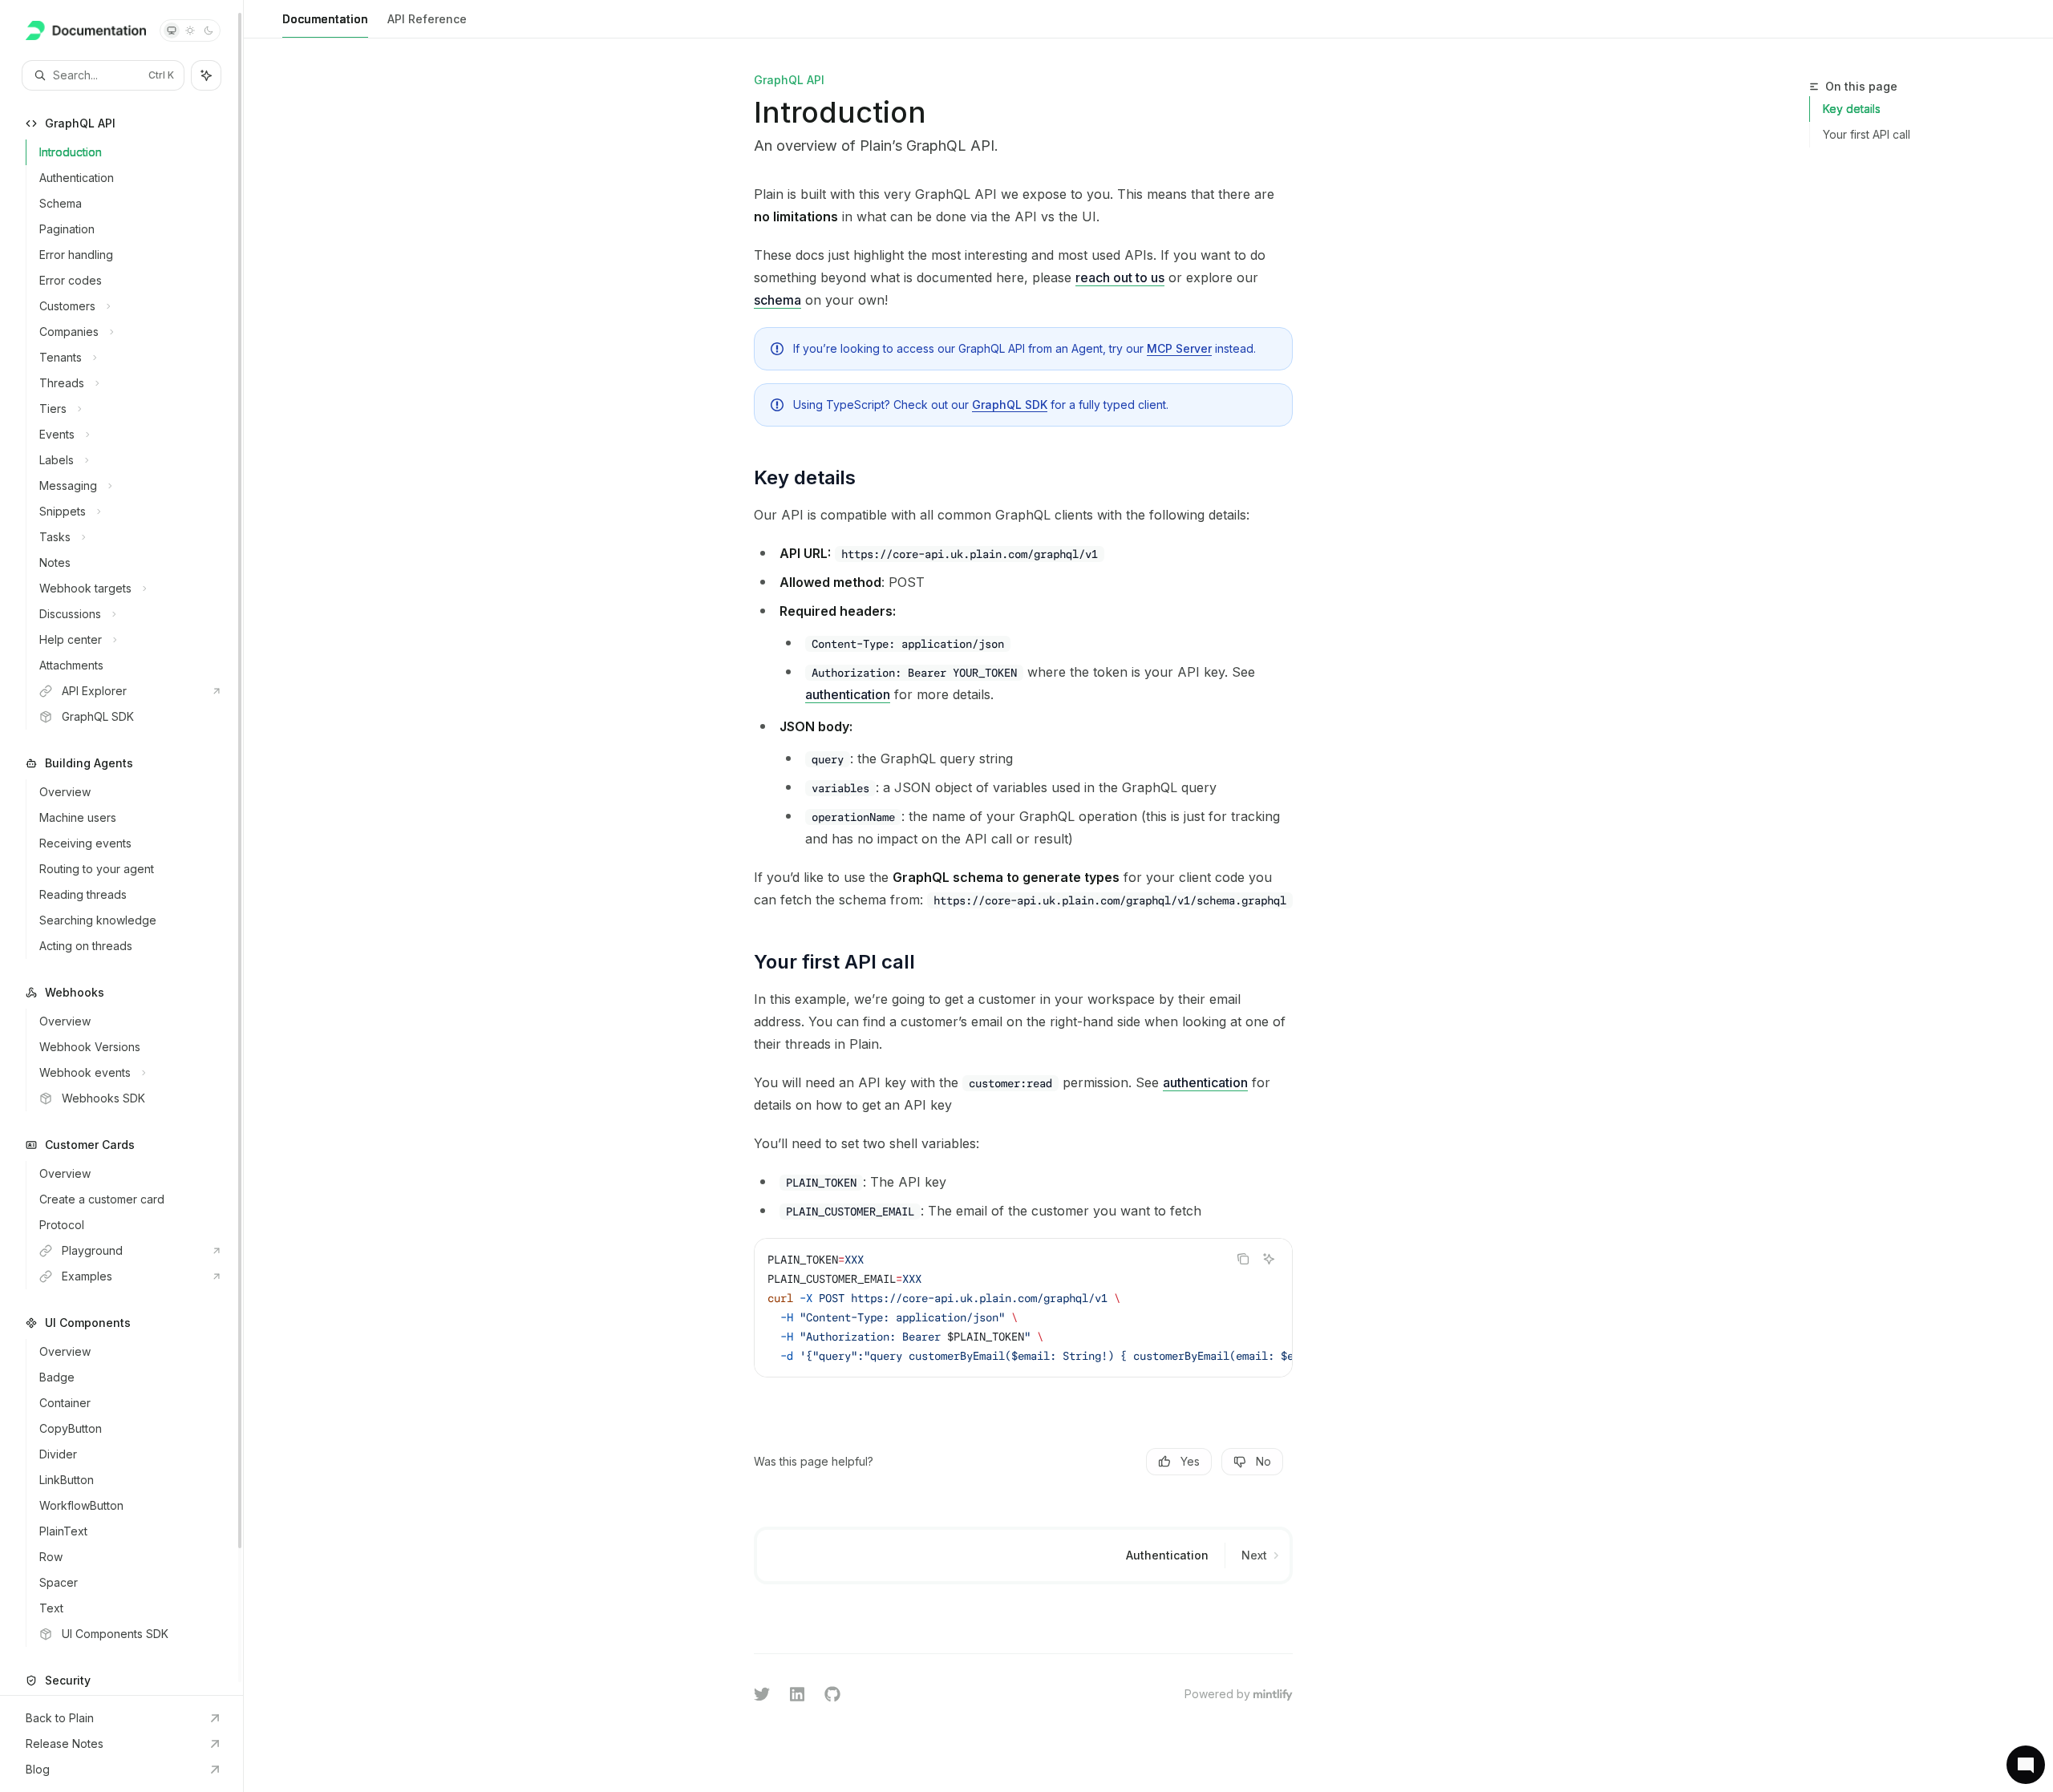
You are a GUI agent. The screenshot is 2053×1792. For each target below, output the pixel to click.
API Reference (427, 19)
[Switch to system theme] (172, 30)
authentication (848, 694)
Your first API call (1867, 134)
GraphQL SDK (1010, 405)
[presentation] (121, 847)
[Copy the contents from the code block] (1243, 1259)
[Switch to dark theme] (209, 30)
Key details (1852, 109)
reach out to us (1120, 277)
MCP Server (1179, 348)
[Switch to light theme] (190, 30)
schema (777, 300)
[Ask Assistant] (1269, 1259)
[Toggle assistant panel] (206, 75)
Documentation (325, 19)
